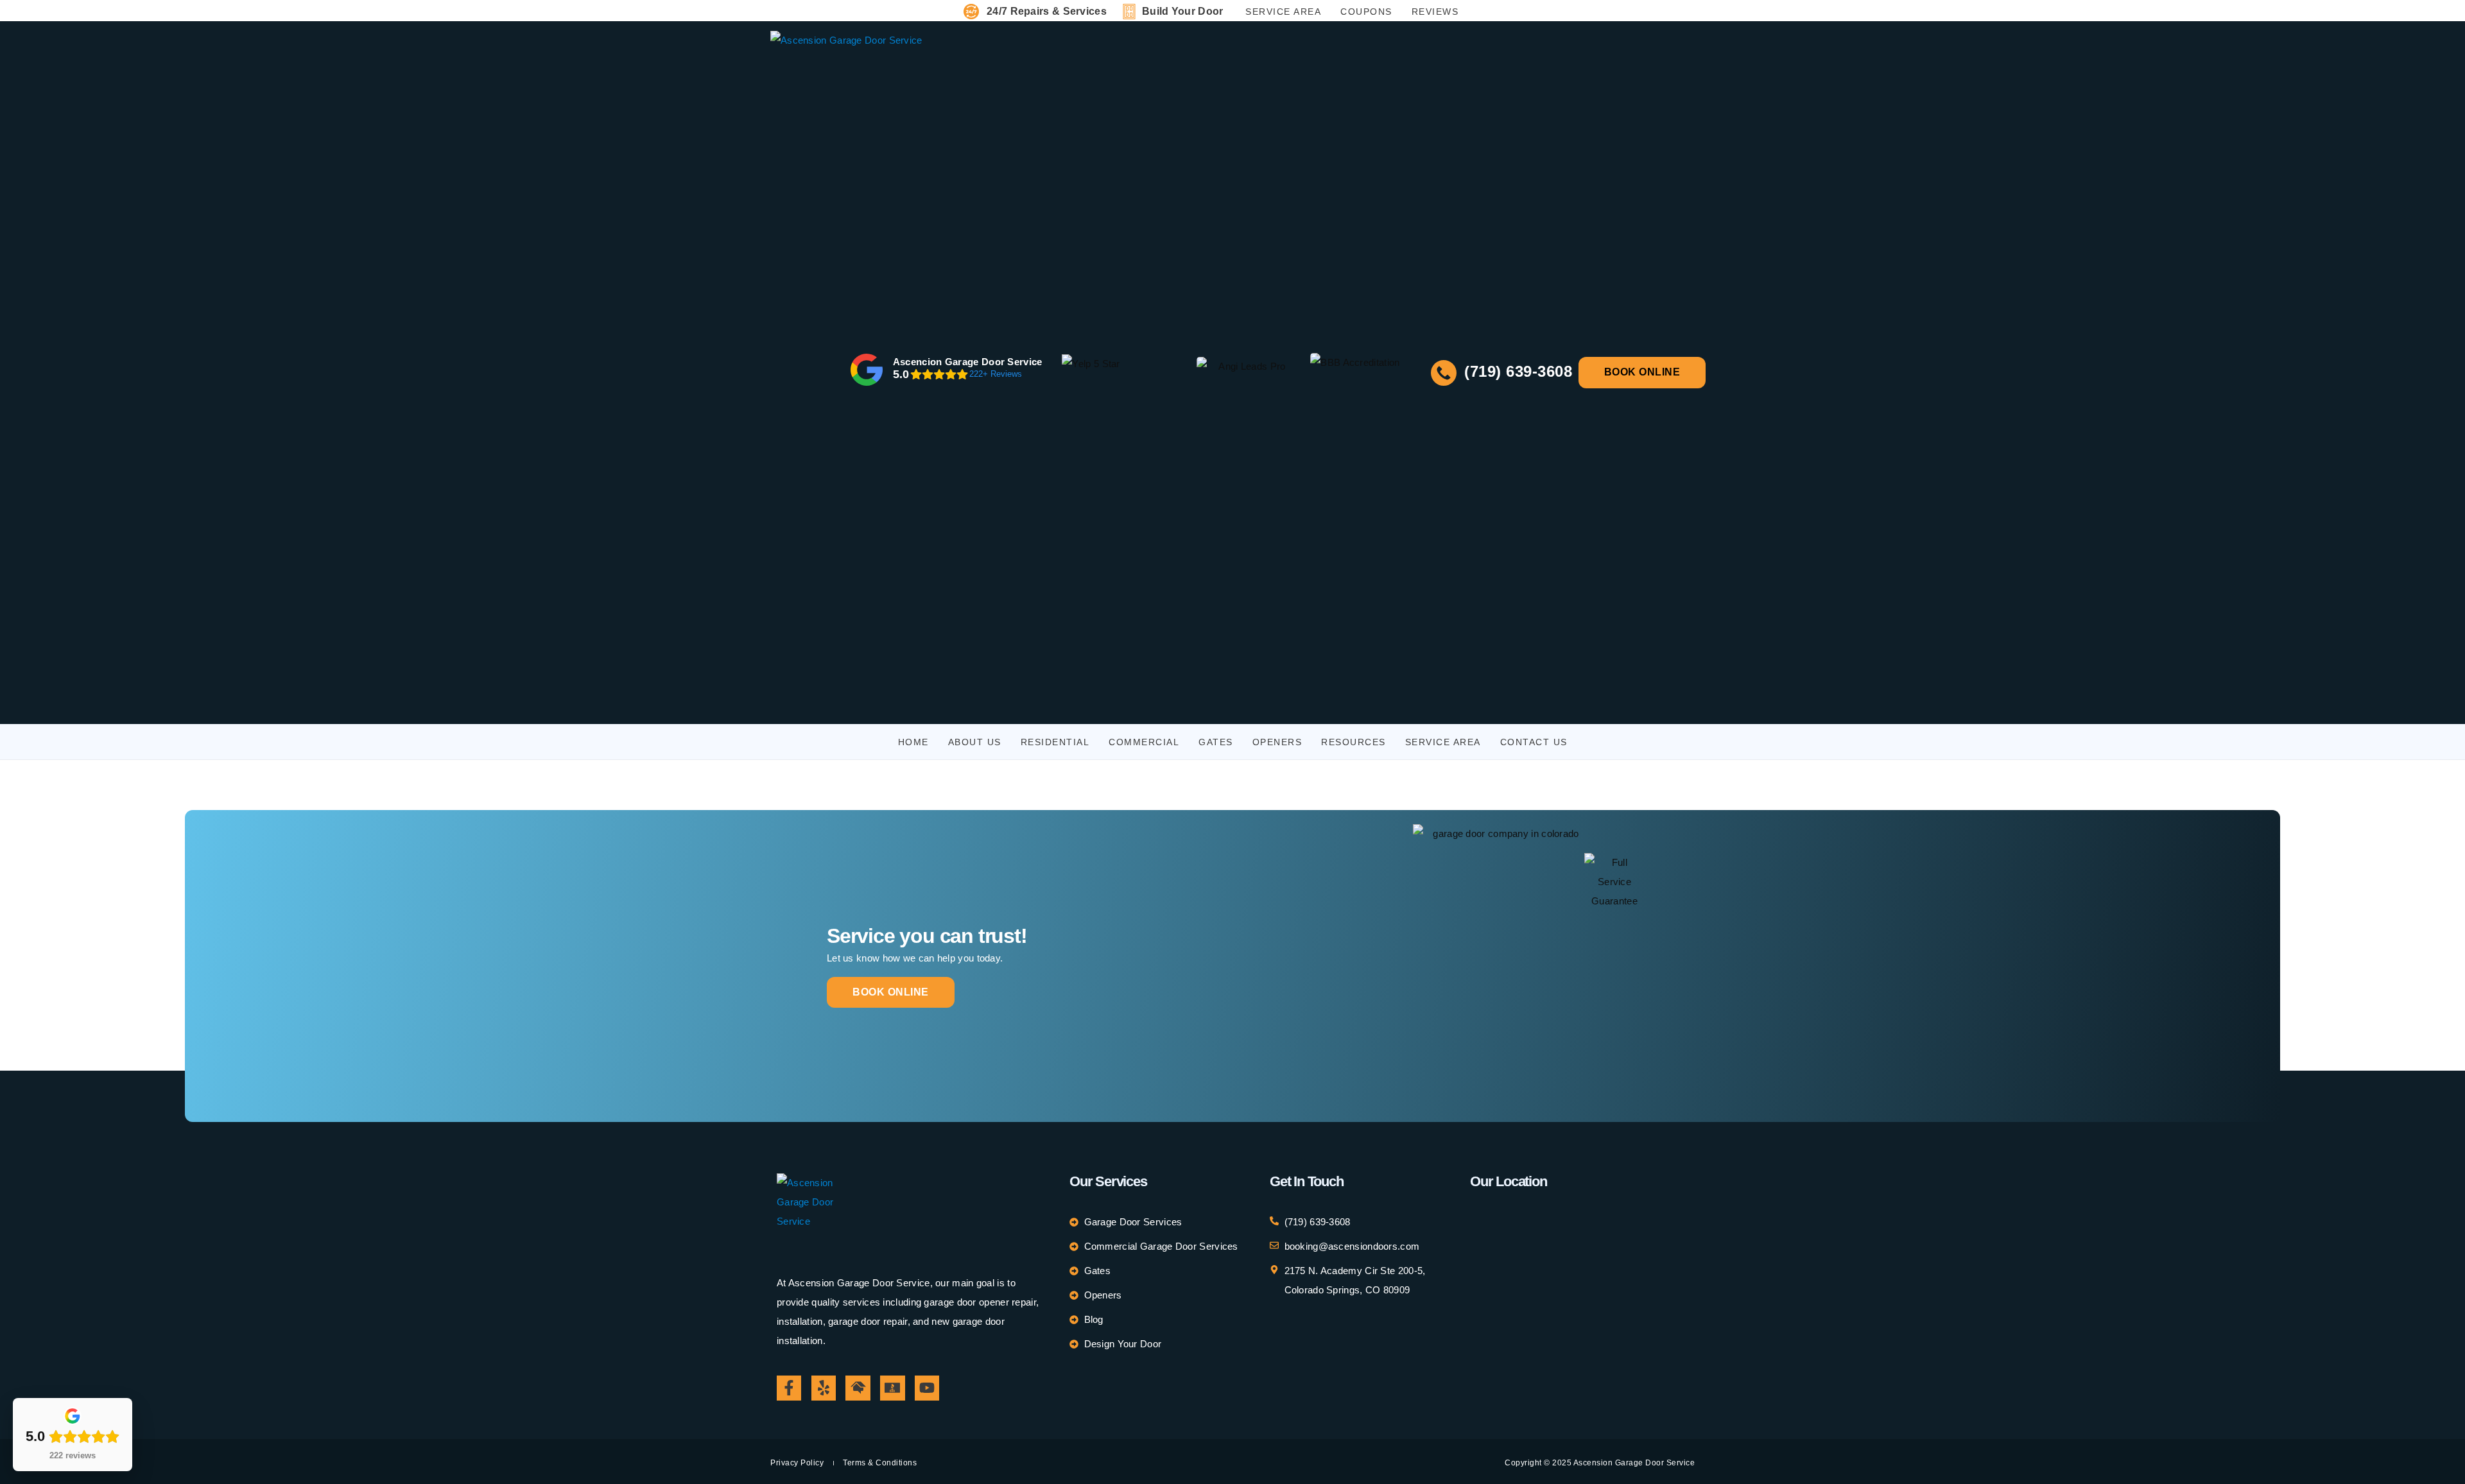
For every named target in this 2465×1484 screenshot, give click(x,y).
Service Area (1283, 12)
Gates (1216, 742)
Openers (1277, 742)
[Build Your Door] (1129, 12)
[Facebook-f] (789, 1388)
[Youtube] (927, 1388)
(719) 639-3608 (1516, 371)
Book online (891, 992)
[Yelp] (824, 1388)
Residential (1055, 742)
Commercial (1144, 742)
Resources (1354, 742)
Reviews (1435, 12)
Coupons (1366, 12)
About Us (975, 742)
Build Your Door (1183, 11)
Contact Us (1534, 742)
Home (913, 742)
